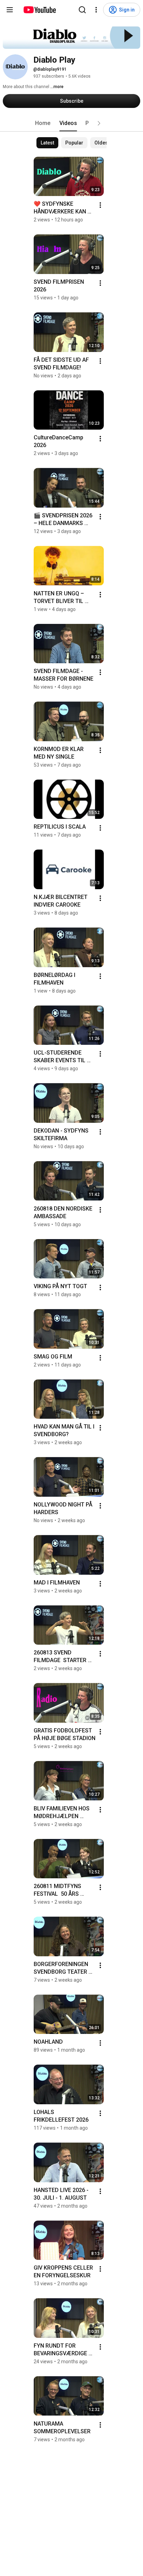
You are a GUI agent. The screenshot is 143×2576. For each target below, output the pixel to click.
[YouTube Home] (39, 10)
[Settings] (96, 10)
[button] (99, 123)
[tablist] (71, 123)
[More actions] (100, 205)
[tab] (43, 123)
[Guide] (10, 10)
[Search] (82, 10)
